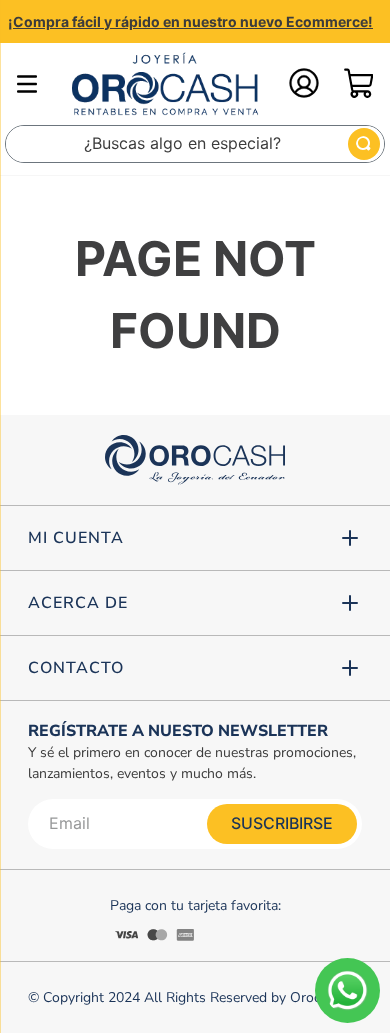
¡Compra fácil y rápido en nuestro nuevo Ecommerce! (190, 21)
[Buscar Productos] (364, 144)
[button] (195, 538)
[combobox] (195, 144)
